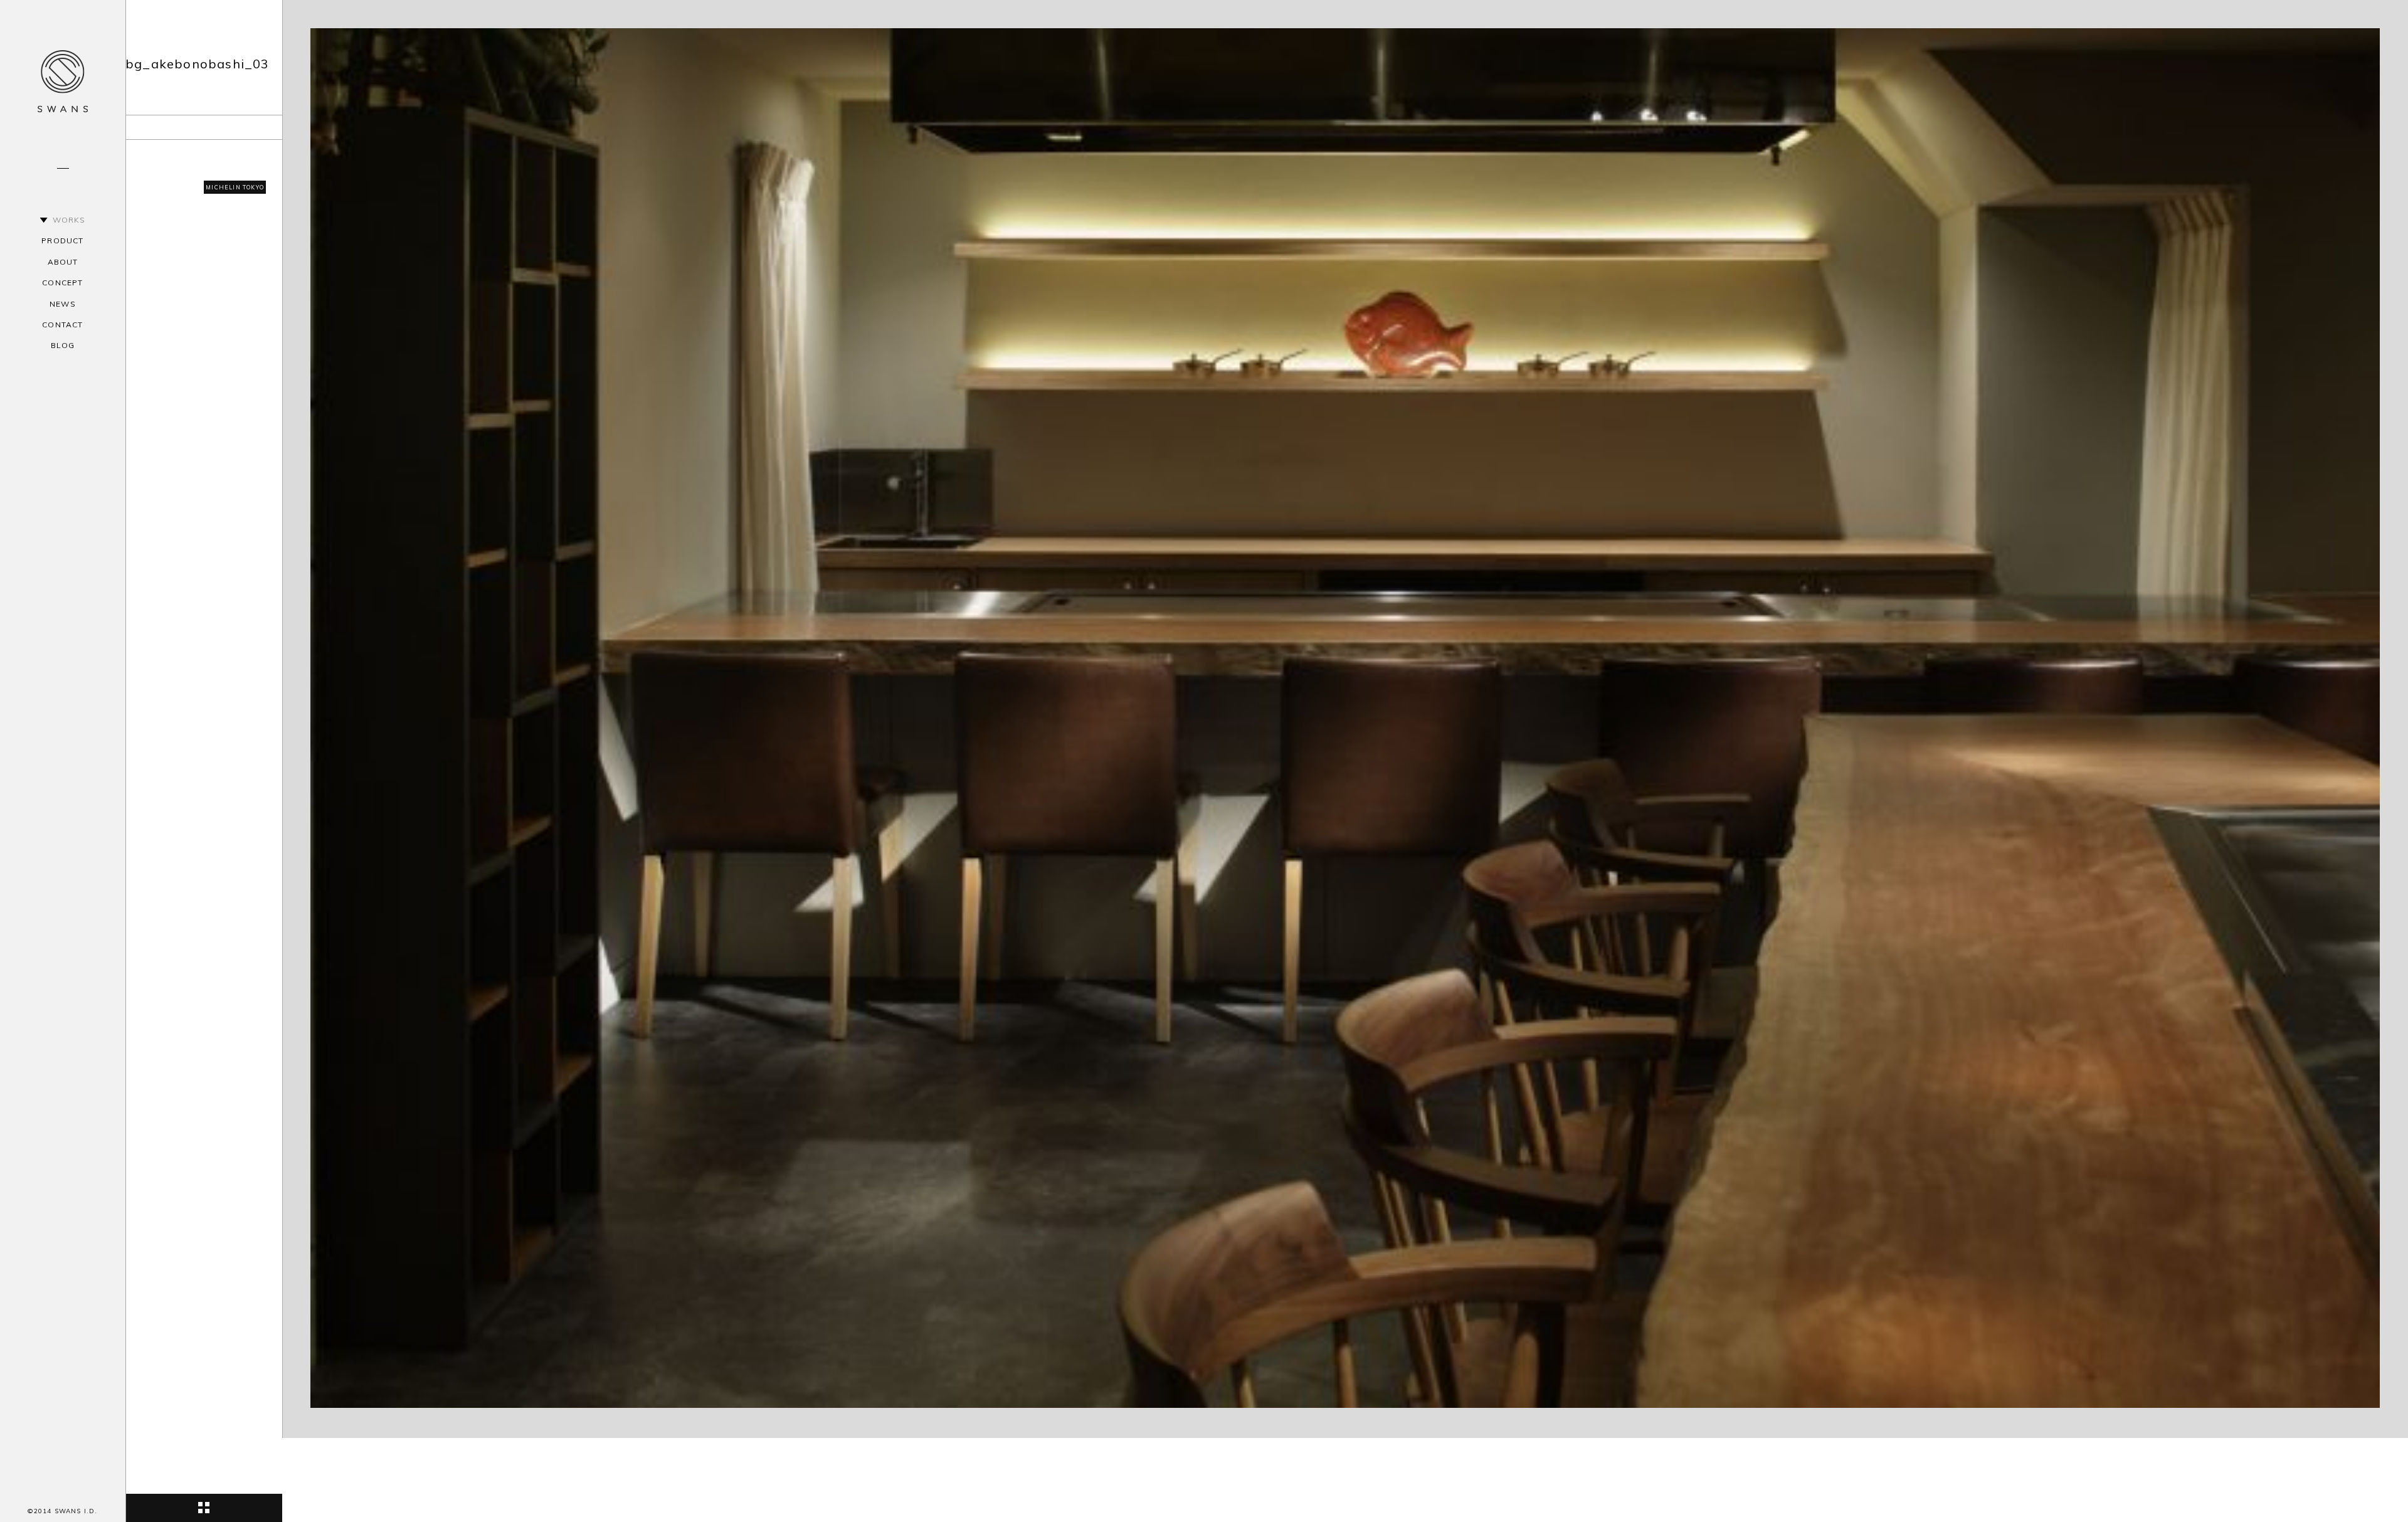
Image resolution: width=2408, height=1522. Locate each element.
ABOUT (63, 262)
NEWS (63, 304)
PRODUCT (62, 240)
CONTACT (62, 325)
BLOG (63, 345)
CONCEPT (62, 283)
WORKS (69, 220)
